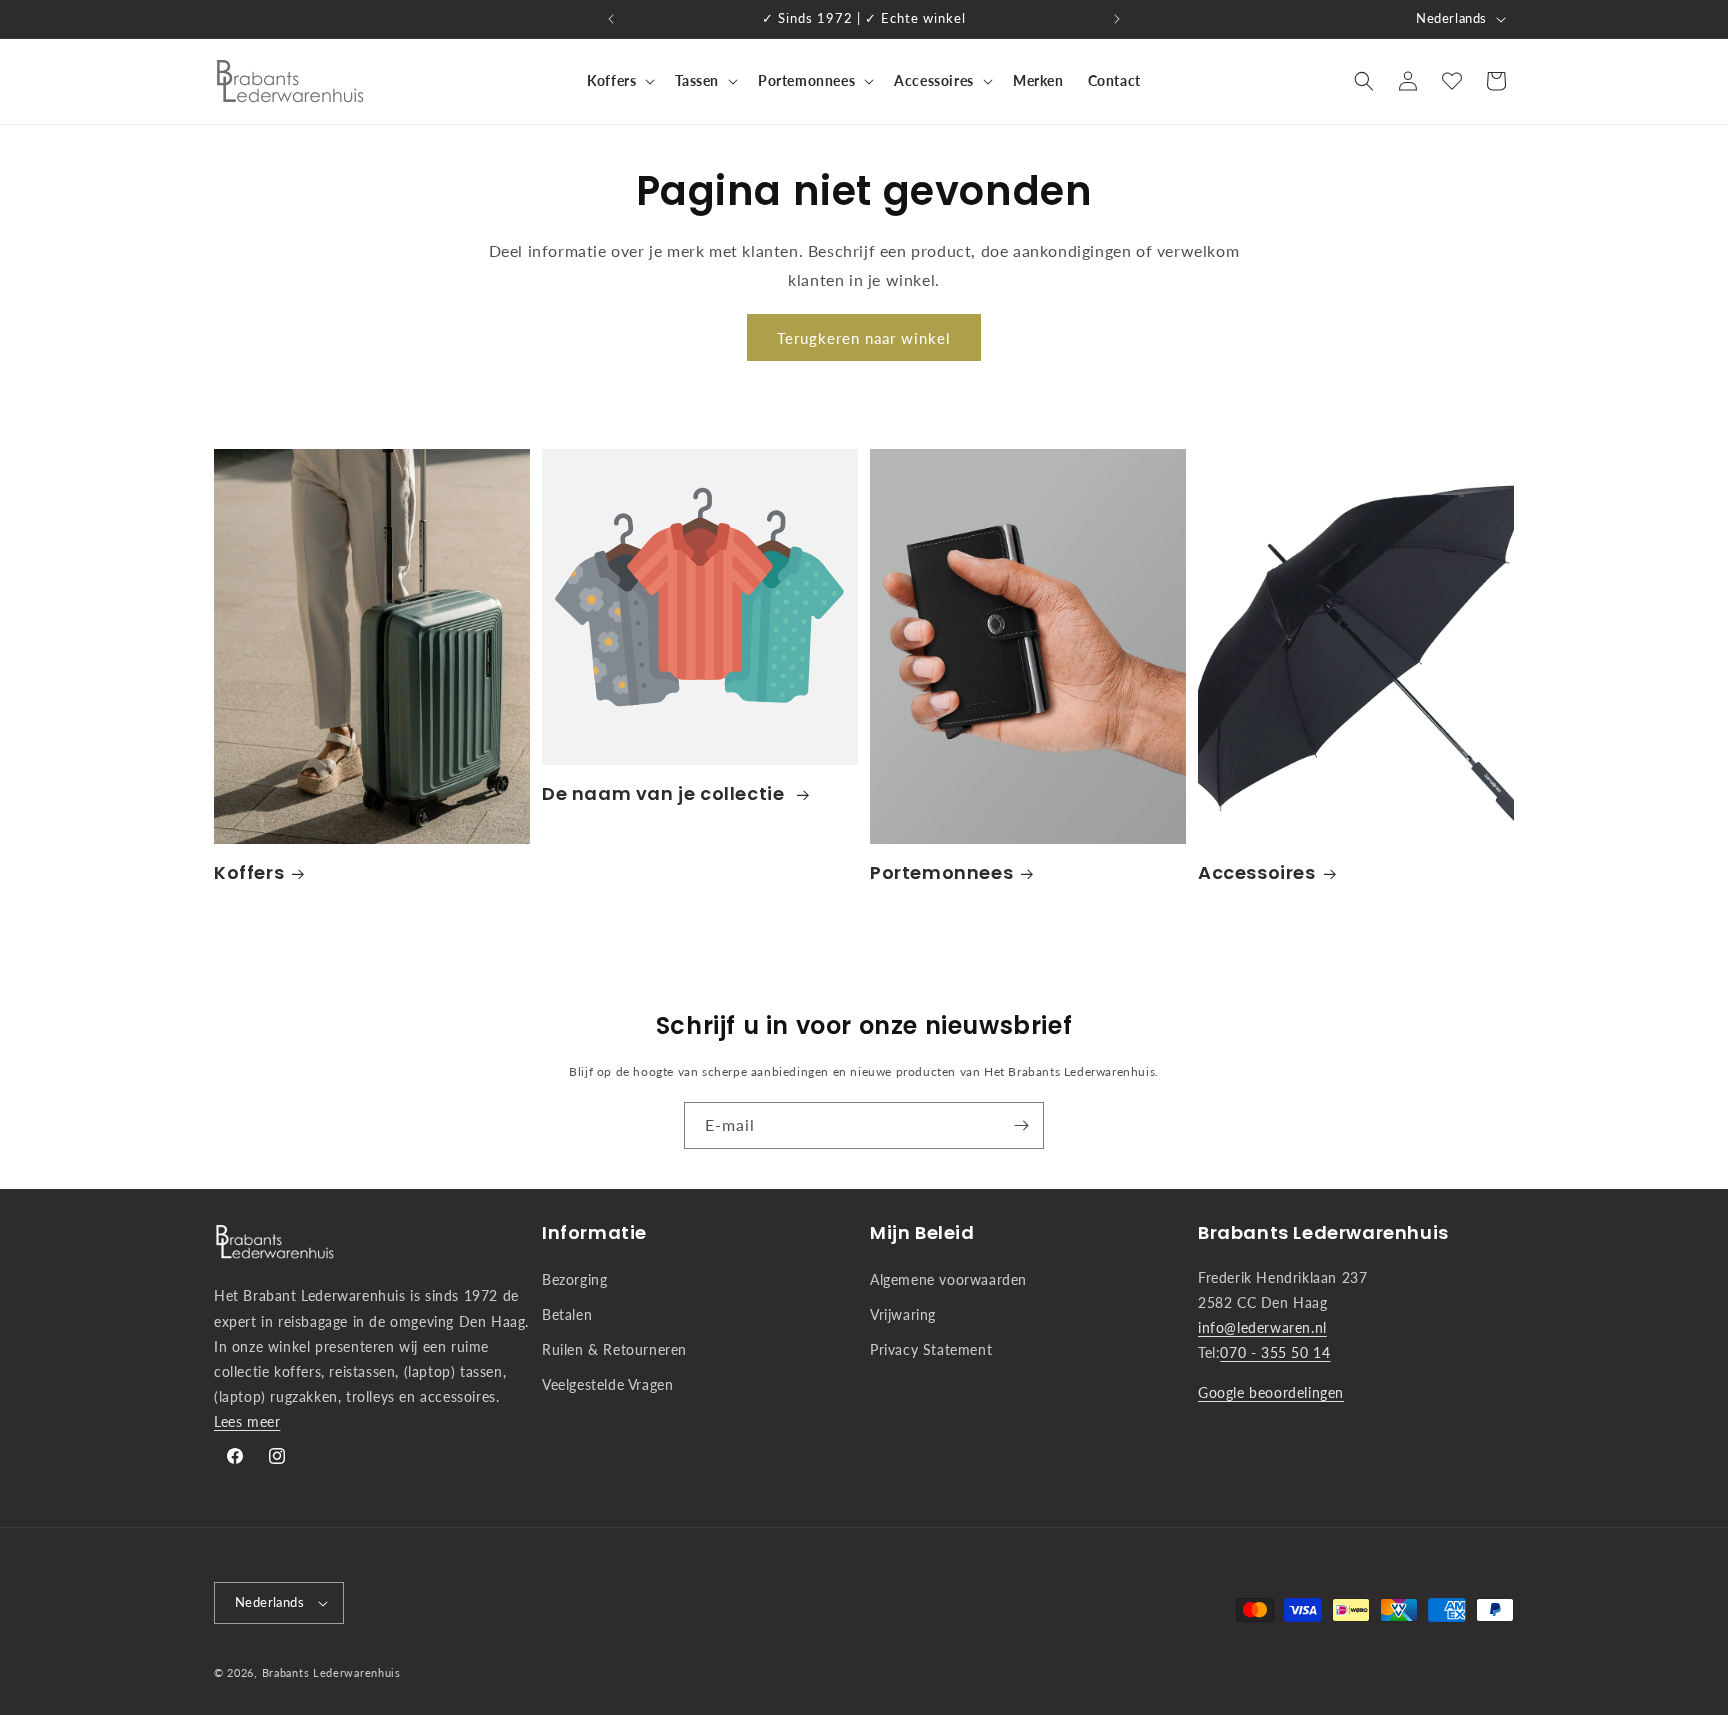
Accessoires (1257, 872)
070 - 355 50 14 (1275, 1352)
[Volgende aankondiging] (1117, 19)
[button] (619, 81)
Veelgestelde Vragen (607, 1384)
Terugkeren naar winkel (864, 338)
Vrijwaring (903, 1314)
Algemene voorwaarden (948, 1279)
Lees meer (247, 1421)
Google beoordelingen (1271, 1392)
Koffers (249, 872)
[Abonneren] (1021, 1125)
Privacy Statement (931, 1349)
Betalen (567, 1314)
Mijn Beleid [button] (922, 1232)
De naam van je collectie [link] (665, 793)
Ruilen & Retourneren (614, 1349)
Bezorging (574, 1279)
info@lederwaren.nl (1262, 1327)
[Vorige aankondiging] (611, 19)
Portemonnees (941, 872)
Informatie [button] (594, 1232)
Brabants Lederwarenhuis (331, 1672)
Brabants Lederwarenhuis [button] (1323, 1232)
